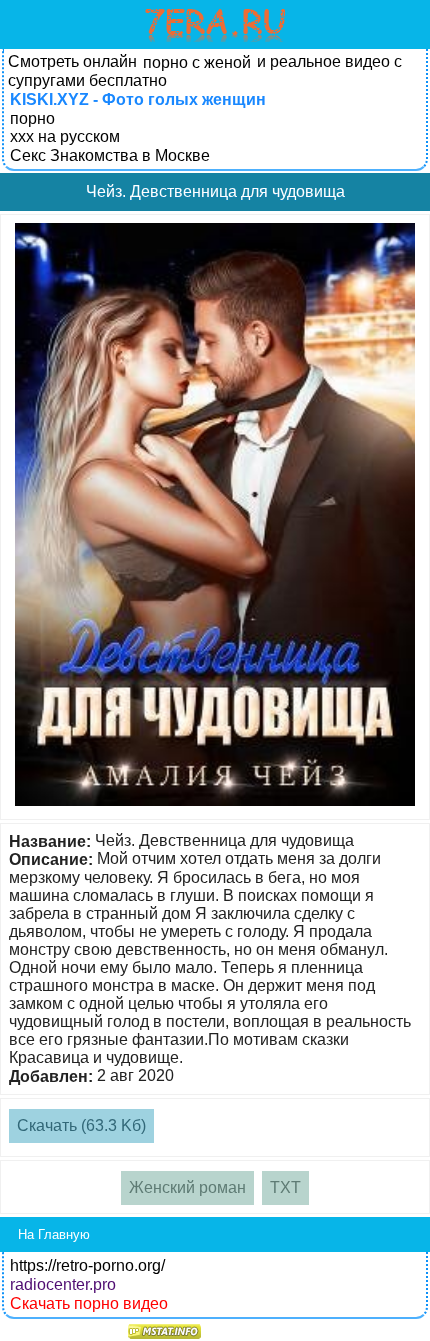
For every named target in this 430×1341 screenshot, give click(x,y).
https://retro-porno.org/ (87, 1265)
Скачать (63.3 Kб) (81, 1125)
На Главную (54, 1234)
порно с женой (197, 62)
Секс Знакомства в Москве (110, 155)
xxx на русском (65, 136)
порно (32, 118)
